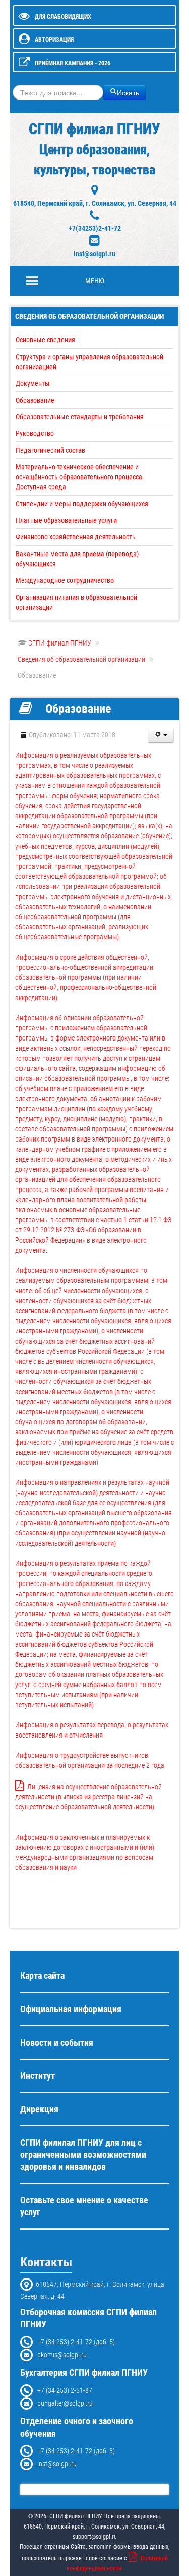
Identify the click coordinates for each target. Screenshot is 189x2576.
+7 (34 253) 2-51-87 (62, 2390)
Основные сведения (45, 340)
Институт (38, 2076)
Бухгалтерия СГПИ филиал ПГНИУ (84, 2373)
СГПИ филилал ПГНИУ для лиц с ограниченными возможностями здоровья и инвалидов (83, 2155)
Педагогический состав (50, 450)
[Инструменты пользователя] (161, 735)
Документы (33, 383)
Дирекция (39, 2109)
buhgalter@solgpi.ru (63, 2403)
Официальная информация (71, 2009)
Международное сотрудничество (65, 580)
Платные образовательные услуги (66, 520)
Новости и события (57, 2043)
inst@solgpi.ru (94, 254)
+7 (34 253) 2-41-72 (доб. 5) (74, 2342)
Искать (128, 92)
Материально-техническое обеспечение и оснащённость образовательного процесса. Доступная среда (80, 477)
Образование (35, 400)
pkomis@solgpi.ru (60, 2355)
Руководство (35, 433)
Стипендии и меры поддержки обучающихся (82, 504)
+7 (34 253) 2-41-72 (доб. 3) (74, 2451)
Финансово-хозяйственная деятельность (76, 537)
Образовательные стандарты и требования (80, 417)
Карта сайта (42, 1976)
